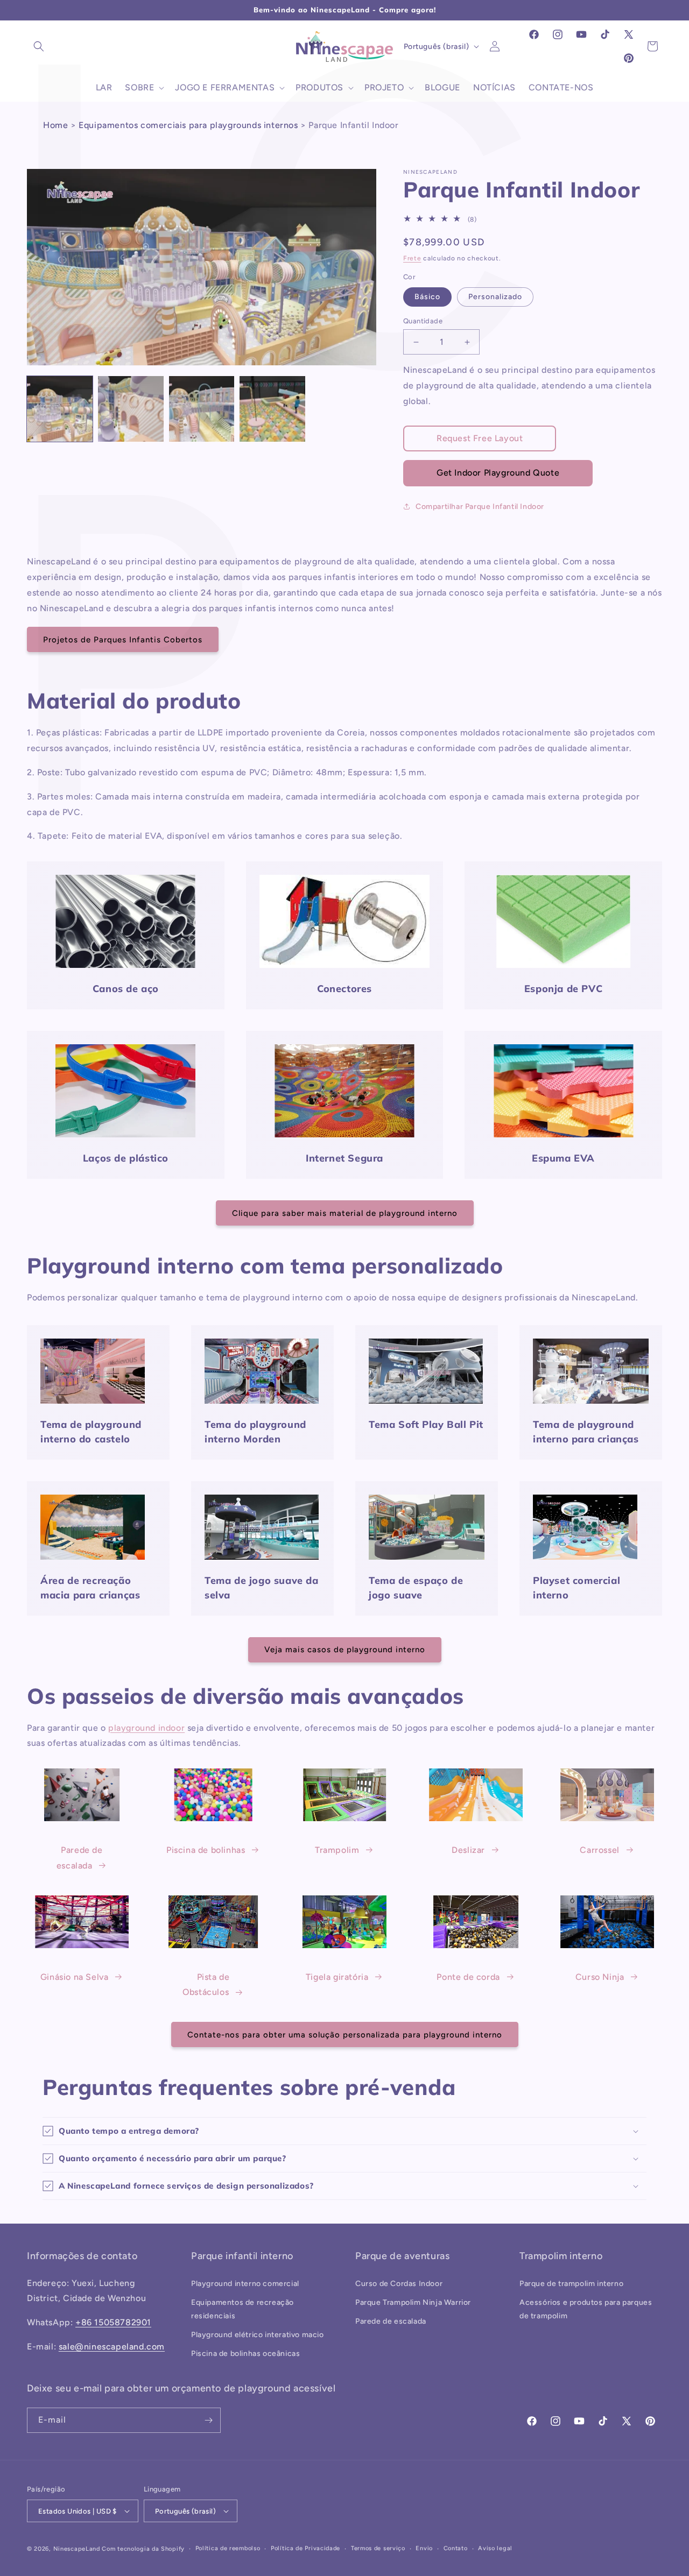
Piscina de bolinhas (206, 1850)
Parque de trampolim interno (571, 2284)
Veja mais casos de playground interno (345, 1650)
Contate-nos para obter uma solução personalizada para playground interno (345, 2035)
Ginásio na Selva (75, 1977)
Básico (427, 297)
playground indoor (146, 1728)
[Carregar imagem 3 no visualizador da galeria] (202, 409)
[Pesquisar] (39, 46)
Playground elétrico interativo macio (258, 2335)
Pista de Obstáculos (206, 1985)
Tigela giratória (337, 1977)
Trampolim (337, 1850)
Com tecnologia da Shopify (143, 2549)
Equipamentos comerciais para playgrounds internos (188, 125)
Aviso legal (495, 2548)
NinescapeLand (77, 2549)
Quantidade (423, 321)
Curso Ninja (600, 1977)
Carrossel (599, 1850)
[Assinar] (208, 2420)
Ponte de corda (468, 1977)
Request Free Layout (480, 438)
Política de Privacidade (305, 2548)
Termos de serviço (378, 2548)
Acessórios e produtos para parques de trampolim (586, 2309)
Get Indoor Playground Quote (498, 473)
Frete (412, 258)
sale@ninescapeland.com (112, 2347)
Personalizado (495, 297)
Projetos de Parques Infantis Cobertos (123, 640)
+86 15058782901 (113, 2322)
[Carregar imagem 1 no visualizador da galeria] (60, 409)
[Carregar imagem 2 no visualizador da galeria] (131, 409)
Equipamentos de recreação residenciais (242, 2309)
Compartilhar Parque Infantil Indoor (480, 507)
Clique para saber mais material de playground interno (345, 1213)
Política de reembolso (228, 2548)
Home (55, 125)
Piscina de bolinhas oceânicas (245, 2354)
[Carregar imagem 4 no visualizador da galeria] (272, 409)
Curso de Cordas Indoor (399, 2284)
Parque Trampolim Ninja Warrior (413, 2302)
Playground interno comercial (245, 2284)
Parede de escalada (80, 1858)
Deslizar (468, 1850)
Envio (424, 2548)
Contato (456, 2548)
